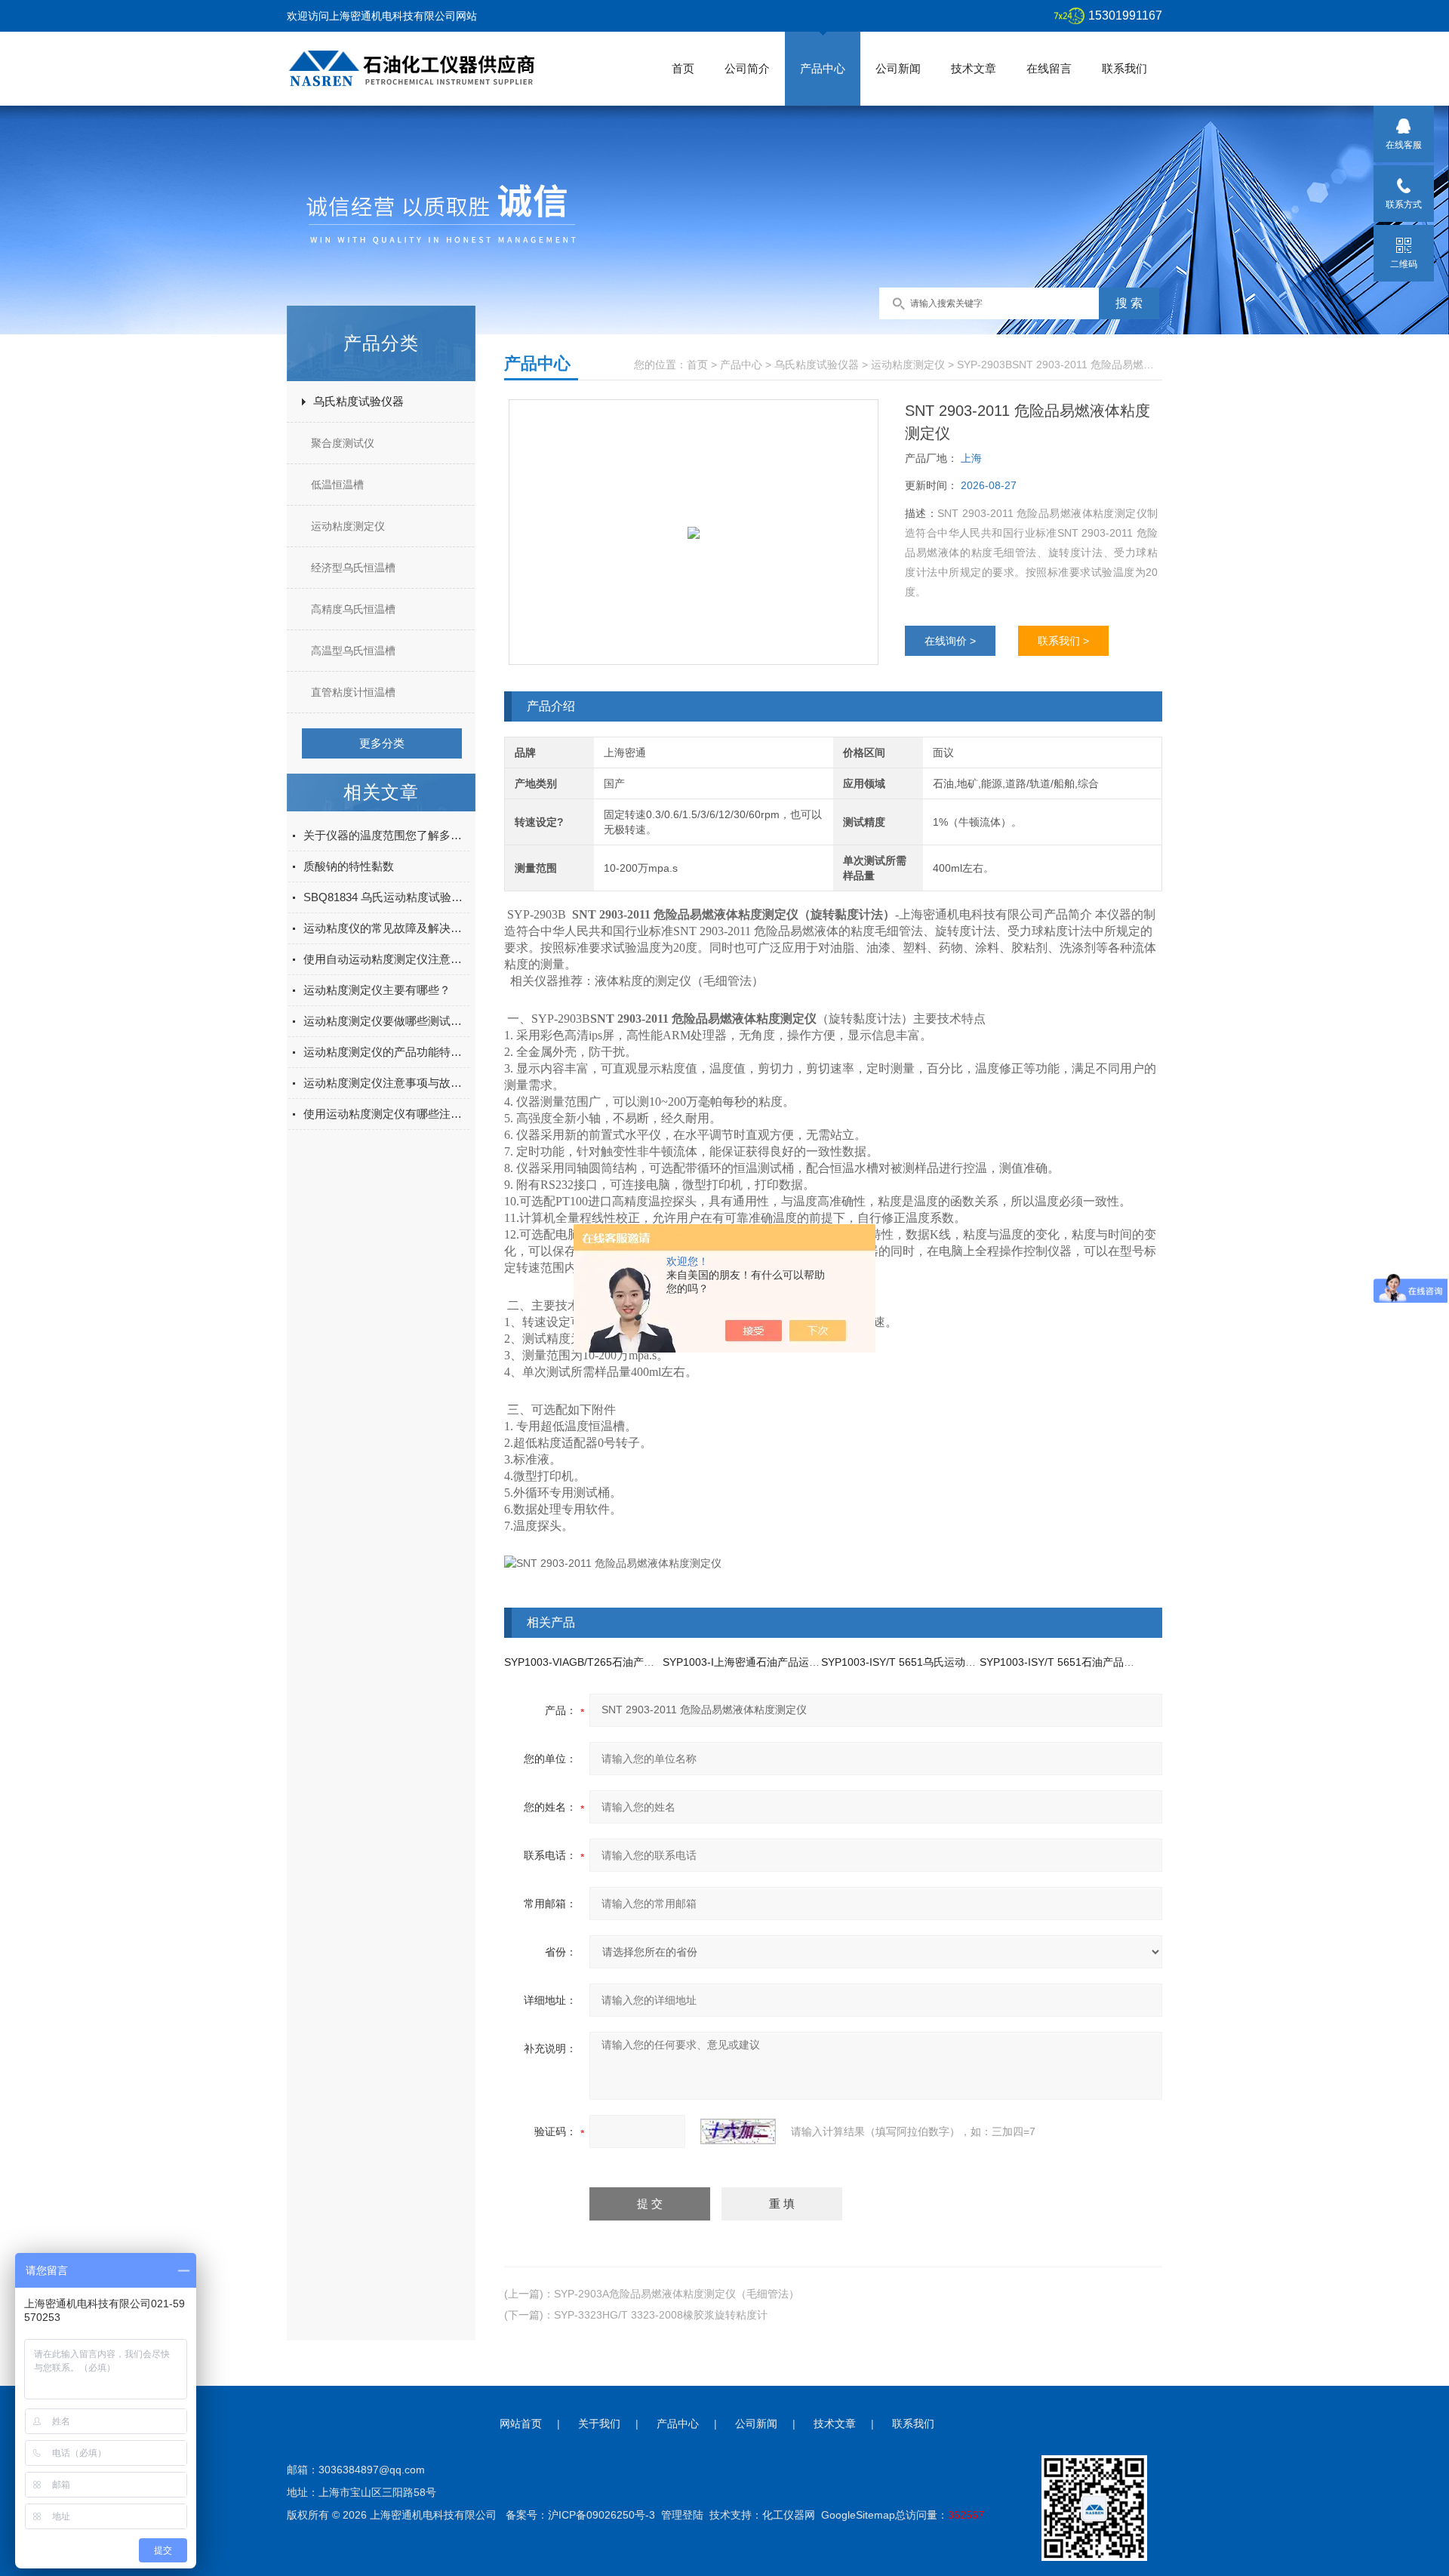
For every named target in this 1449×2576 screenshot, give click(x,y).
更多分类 (382, 743)
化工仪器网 (789, 2515)
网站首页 (521, 2424)
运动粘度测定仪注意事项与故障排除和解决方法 (386, 1083)
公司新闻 (898, 68)
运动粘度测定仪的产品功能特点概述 (386, 1052)
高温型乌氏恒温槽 (353, 651)
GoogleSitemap (858, 2515)
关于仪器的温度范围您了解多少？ (386, 835)
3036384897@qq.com (372, 2470)
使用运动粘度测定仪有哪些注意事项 (386, 1114)
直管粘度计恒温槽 (353, 692)
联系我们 (1124, 68)
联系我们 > (1063, 641)
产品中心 (823, 68)
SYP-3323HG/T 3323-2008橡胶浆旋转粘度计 (661, 2315)
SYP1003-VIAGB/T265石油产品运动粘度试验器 (616, 1662)
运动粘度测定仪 (348, 526)
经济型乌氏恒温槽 (353, 568)
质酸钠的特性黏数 (349, 866)
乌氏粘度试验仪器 (358, 401)
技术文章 (974, 68)
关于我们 (599, 2424)
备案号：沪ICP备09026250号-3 (580, 2515)
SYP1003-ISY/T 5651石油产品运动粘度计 (1078, 1662)
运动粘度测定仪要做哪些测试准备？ (386, 1021)
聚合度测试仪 (343, 443)
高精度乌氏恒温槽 (353, 609)
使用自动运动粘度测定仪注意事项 (386, 959)
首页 (683, 68)
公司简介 (747, 68)
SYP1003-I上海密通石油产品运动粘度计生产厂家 (778, 1662)
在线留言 (1049, 68)
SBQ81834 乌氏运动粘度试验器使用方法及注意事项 (386, 897)
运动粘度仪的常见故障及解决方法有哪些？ (386, 928)
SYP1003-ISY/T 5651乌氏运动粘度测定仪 (920, 1662)
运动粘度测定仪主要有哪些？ (377, 990)
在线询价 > (950, 641)
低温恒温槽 (337, 485)
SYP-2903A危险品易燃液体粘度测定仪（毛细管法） (677, 2294)
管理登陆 (682, 2515)
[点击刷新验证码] (738, 2131)
